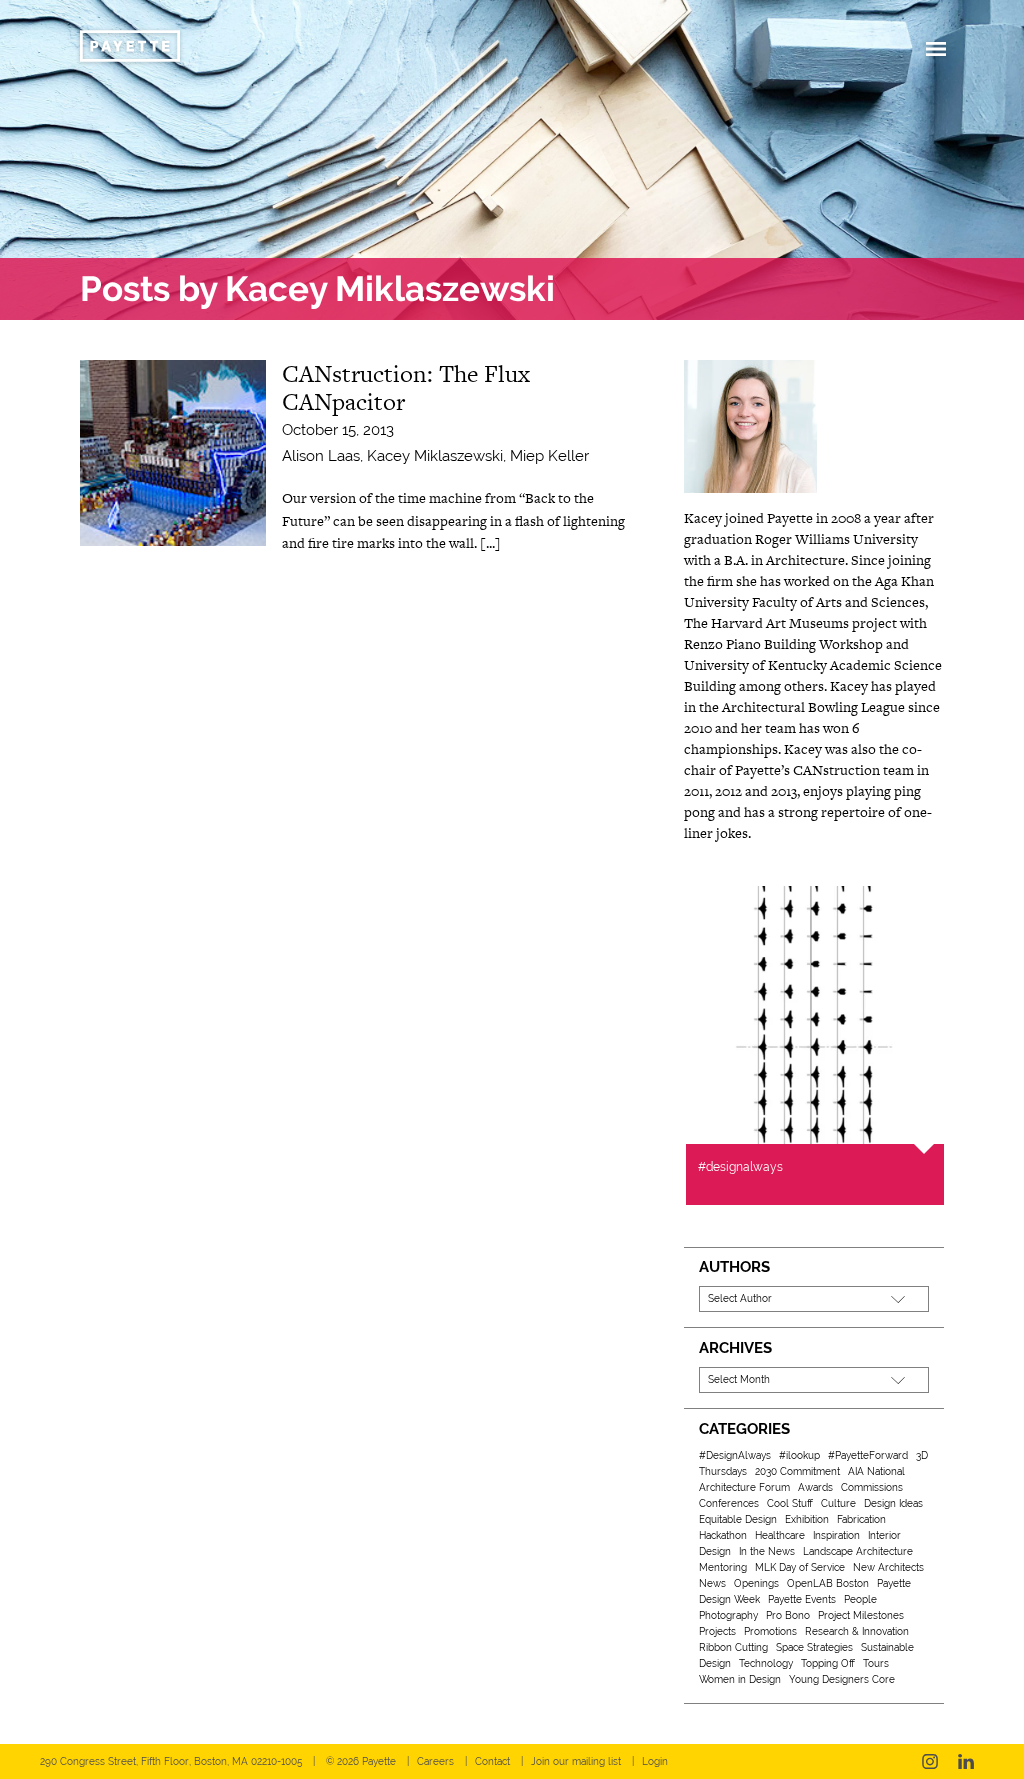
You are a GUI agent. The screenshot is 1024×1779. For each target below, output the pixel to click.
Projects (717, 1631)
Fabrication (861, 1519)
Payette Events (802, 1599)
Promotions (770, 1631)
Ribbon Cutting (733, 1647)
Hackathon (723, 1535)
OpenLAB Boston (828, 1583)
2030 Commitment (797, 1471)
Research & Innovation (857, 1631)
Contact (492, 1761)
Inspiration (836, 1535)
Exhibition (807, 1519)
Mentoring (723, 1567)
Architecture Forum (744, 1487)
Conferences (729, 1503)
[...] (490, 543)
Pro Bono (788, 1615)
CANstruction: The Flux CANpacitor (406, 387)
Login (655, 1761)
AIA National (876, 1471)
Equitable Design (738, 1519)
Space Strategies (814, 1647)
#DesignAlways (735, 1455)
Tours (876, 1663)
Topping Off (828, 1663)
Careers (435, 1761)
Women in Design (740, 1679)
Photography (728, 1615)
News (712, 1583)
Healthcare (780, 1535)
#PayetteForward (868, 1455)
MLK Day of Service (800, 1567)
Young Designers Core (842, 1679)
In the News (767, 1551)
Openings (756, 1583)
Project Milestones (861, 1615)
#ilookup (799, 1455)
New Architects (888, 1567)
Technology (766, 1663)
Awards (815, 1487)
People (860, 1599)
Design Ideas (893, 1503)
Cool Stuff (790, 1503)
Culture (838, 1503)
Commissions (872, 1487)
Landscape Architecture (858, 1551)
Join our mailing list (576, 1761)
